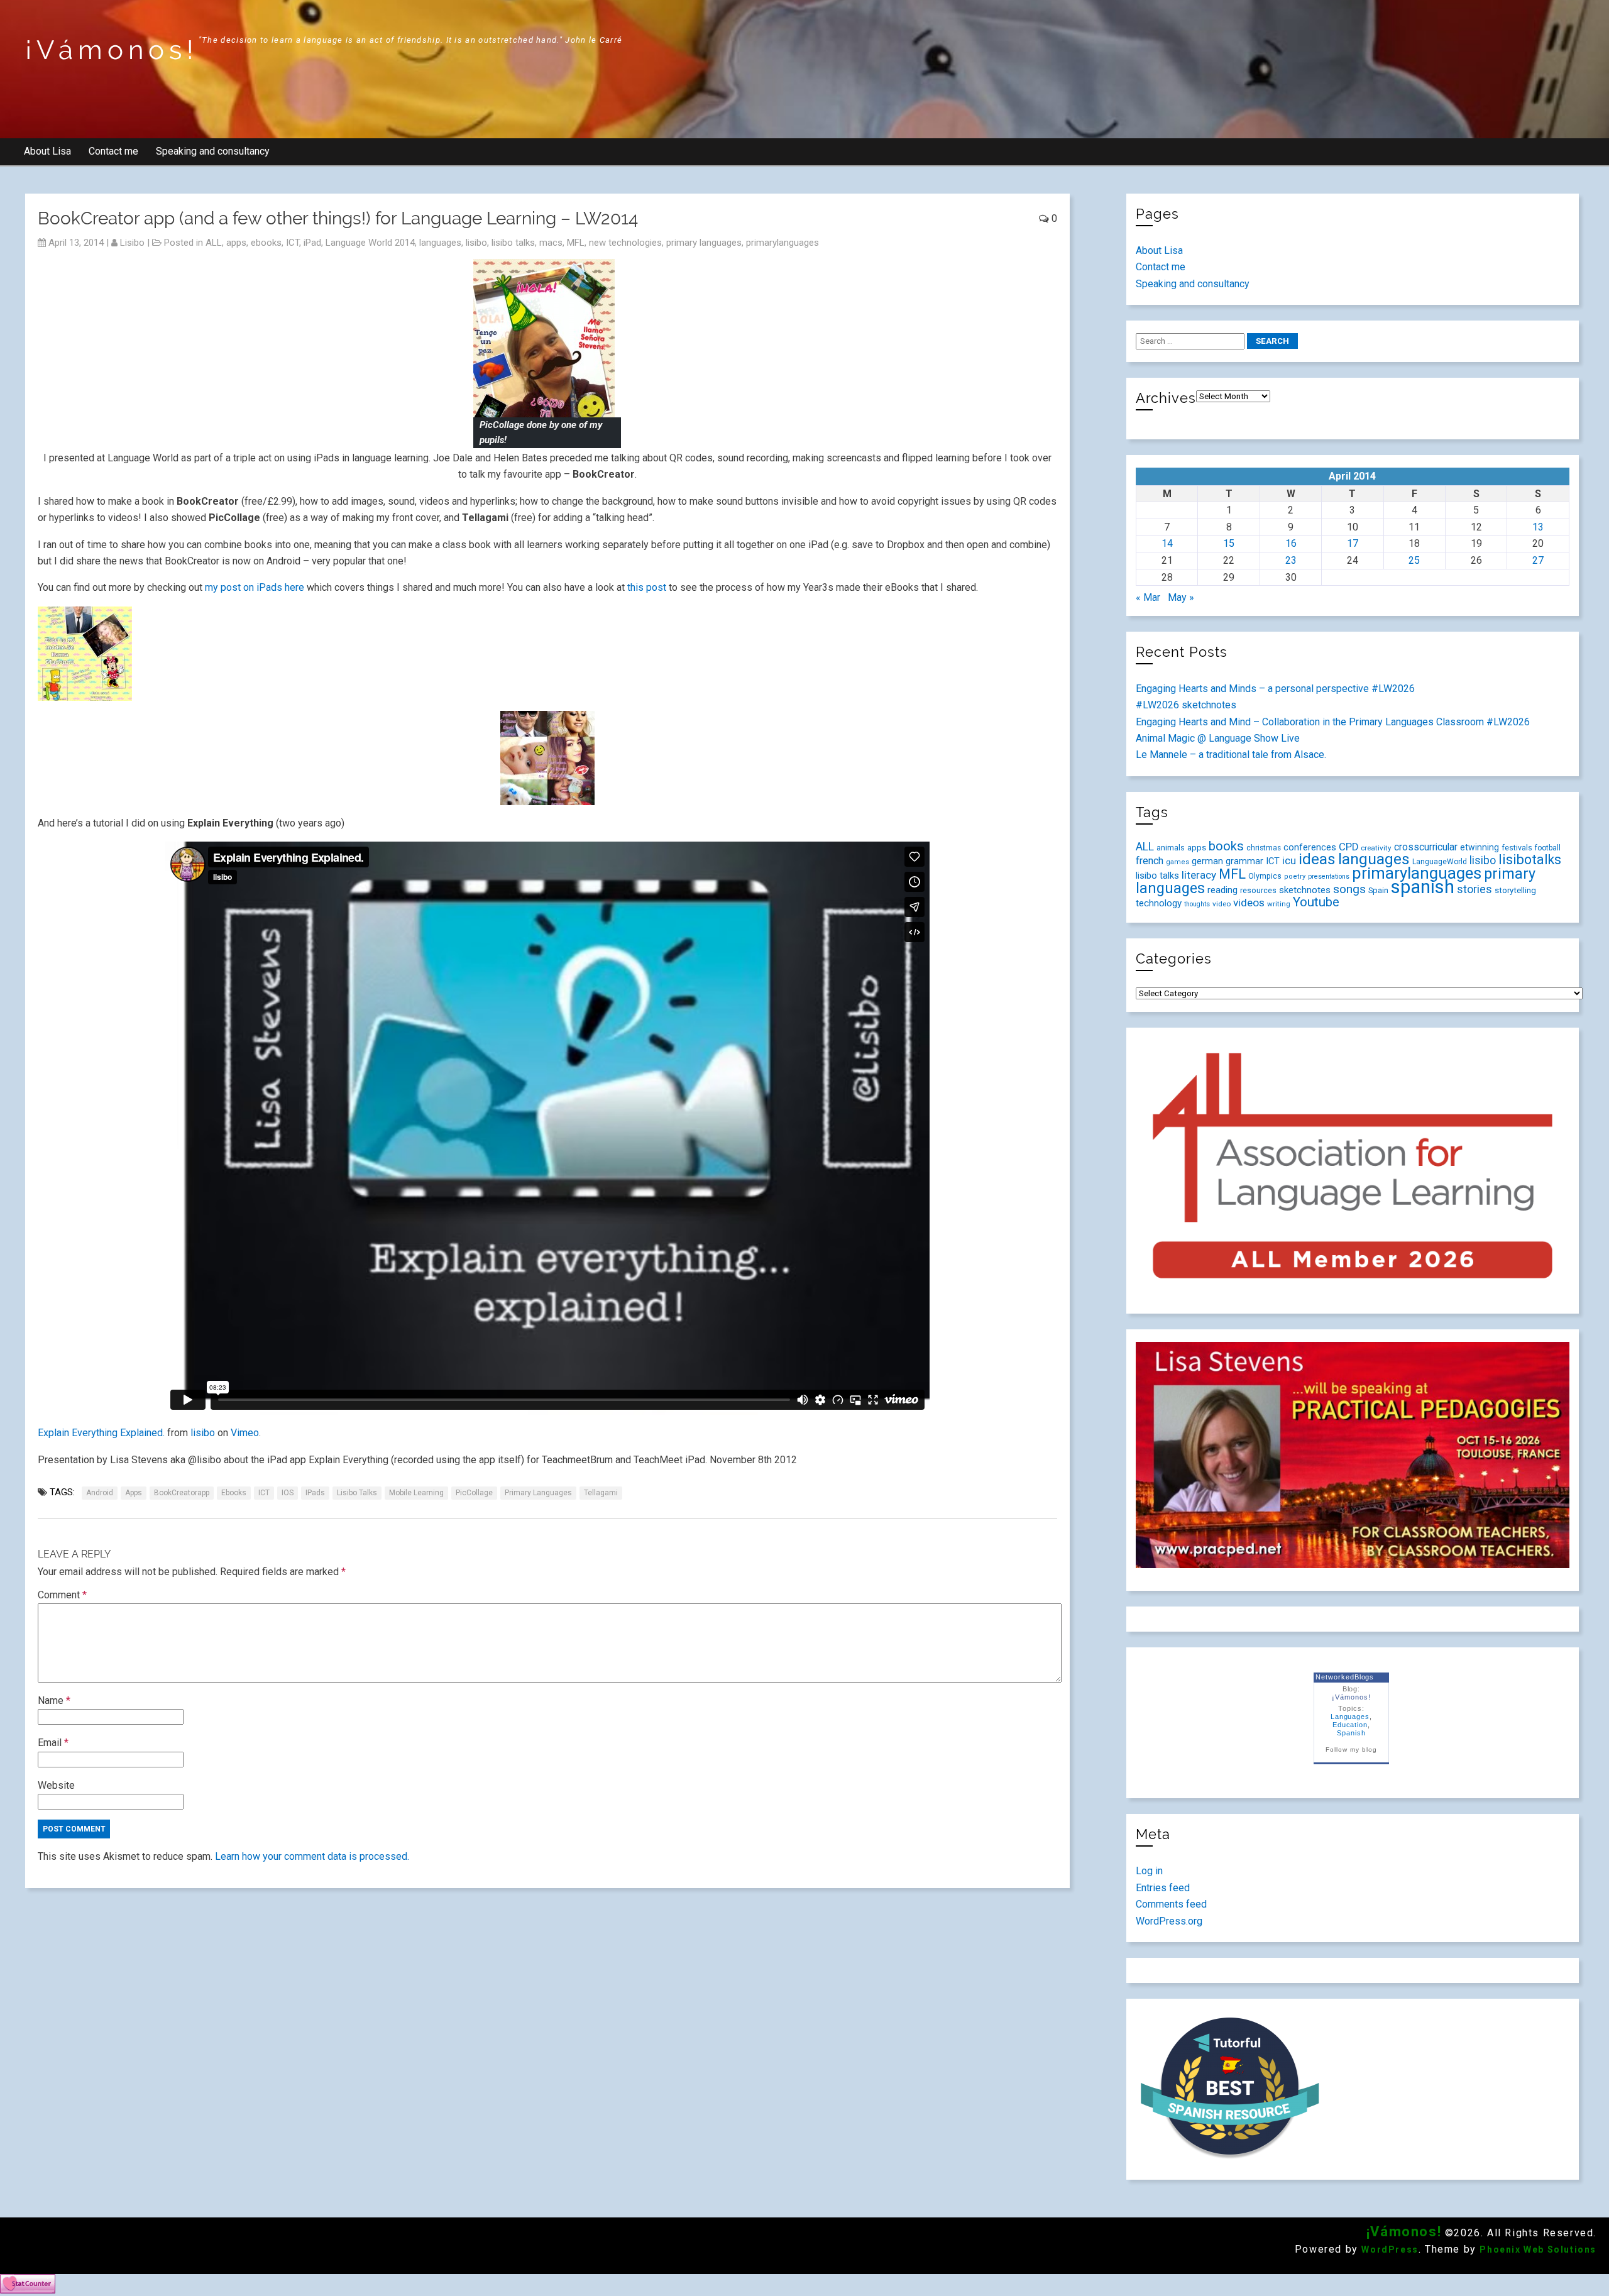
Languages (1350, 1717)
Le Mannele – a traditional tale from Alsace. (1231, 755)
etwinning (1480, 847)
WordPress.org (1169, 1921)
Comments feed (1171, 1904)
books (1226, 846)
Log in (1149, 1871)
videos (1249, 903)
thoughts (1197, 904)
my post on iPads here (255, 587)
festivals (1517, 848)
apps (236, 243)
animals (1171, 848)
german (1207, 861)
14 (1167, 543)
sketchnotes (1305, 890)
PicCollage (474, 1493)
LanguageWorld (1440, 862)
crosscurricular (1426, 847)
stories (1474, 889)
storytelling (1515, 890)
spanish (1423, 887)
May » (1181, 597)
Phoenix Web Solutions (1538, 2249)
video (1222, 904)
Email (53, 1743)
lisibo (132, 243)
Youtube (1316, 902)
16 (1291, 543)
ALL (214, 243)
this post (645, 587)
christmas (1264, 848)
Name (54, 1700)
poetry (1295, 876)
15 (1229, 543)
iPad (312, 243)
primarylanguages (783, 243)
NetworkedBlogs (1345, 1677)
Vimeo (245, 1433)
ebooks (266, 243)
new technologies (625, 243)
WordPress (1390, 2249)
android (100, 1493)
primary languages (704, 243)
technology (1159, 903)
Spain (1378, 890)
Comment (62, 1595)
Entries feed (1163, 1888)
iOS (288, 1493)
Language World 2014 (370, 243)
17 (1353, 543)
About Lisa (47, 151)
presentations (1329, 876)
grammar (1244, 861)
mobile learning (416, 1493)
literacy (1199, 875)
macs (551, 243)
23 (1291, 560)
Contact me (113, 151)
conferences (1310, 847)
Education (1350, 1725)
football (1548, 848)
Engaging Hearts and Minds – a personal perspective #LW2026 (1275, 689)
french (1150, 861)
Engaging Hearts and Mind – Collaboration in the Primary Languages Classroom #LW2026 (1333, 722)
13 (1538, 527)
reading (1222, 890)
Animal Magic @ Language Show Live (1218, 738)
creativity (1376, 848)
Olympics (1265, 876)
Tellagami (601, 1493)
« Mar (1148, 597)
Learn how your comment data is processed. (312, 1856)
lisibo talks (513, 243)
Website (56, 1785)
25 (1414, 560)
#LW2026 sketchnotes (1186, 705)
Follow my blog (1351, 1749)
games (1178, 862)
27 (1538, 560)
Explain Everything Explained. (101, 1433)
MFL (576, 243)
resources (1258, 891)
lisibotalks (1530, 860)
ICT (293, 243)
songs (1349, 889)
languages (440, 243)
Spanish (1351, 1733)
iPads (315, 1493)
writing (1279, 904)
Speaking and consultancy (213, 151)
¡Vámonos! (112, 50)
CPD (1348, 847)
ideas (1317, 859)
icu (1289, 860)
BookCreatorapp (182, 1493)
